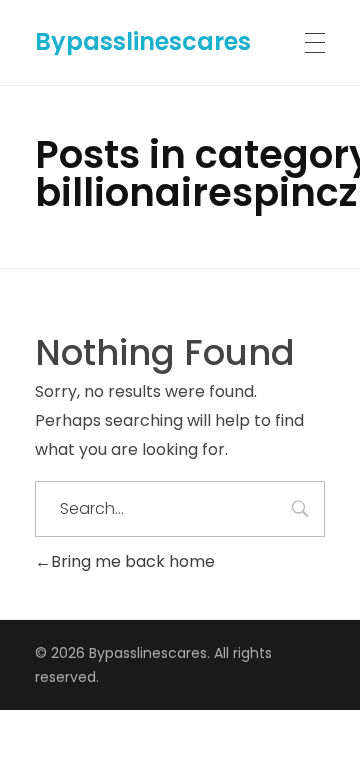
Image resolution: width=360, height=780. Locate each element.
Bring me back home (133, 561)
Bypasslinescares (143, 41)
